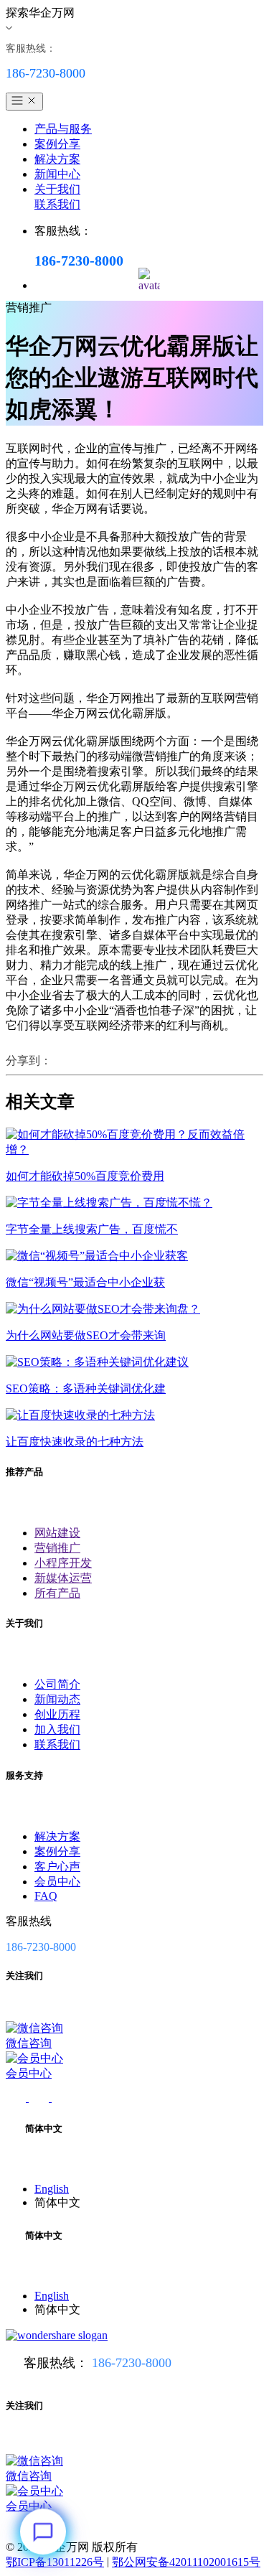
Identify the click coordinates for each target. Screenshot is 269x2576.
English (52, 2189)
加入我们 (57, 1729)
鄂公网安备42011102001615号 (186, 2562)
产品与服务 (63, 129)
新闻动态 (57, 1699)
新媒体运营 (63, 1578)
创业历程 (57, 1714)
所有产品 (57, 1593)
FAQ (46, 1896)
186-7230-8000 (132, 2363)
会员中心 (57, 1882)
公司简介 (57, 1684)
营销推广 (57, 1548)
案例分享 (57, 144)
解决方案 (57, 159)
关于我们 (57, 189)
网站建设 (57, 1533)
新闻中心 (57, 174)
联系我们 (57, 204)
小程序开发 (63, 1563)
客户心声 (57, 1867)
